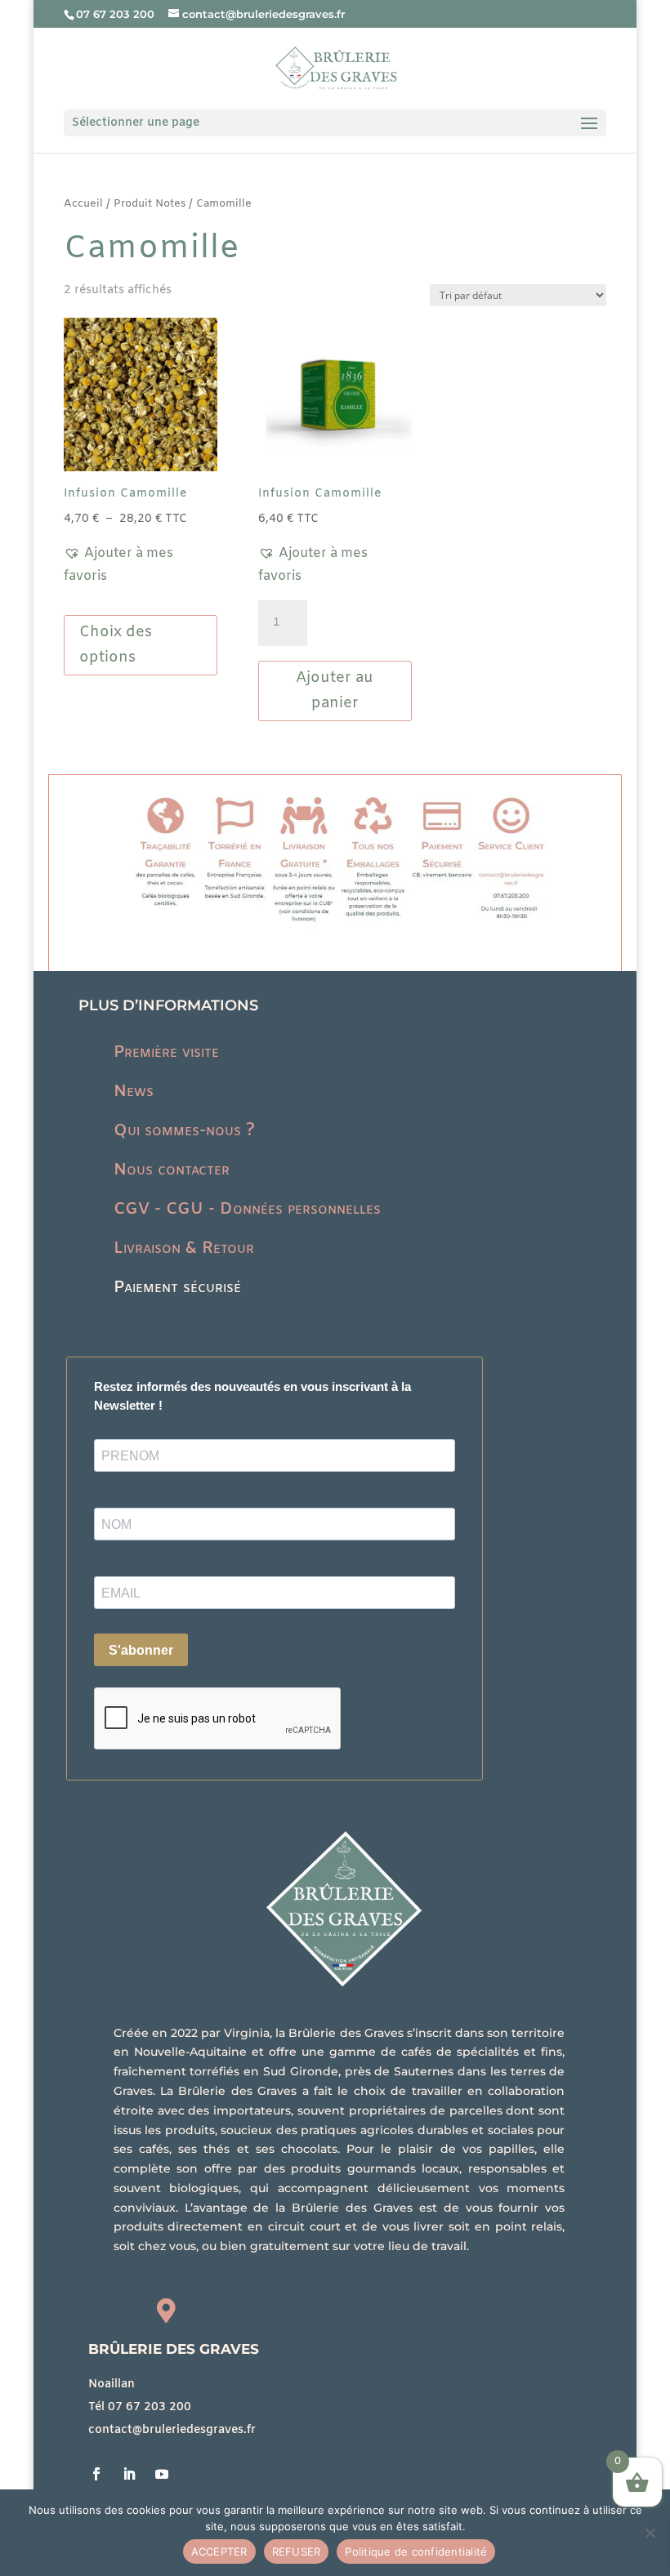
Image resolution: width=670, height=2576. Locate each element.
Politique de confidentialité (416, 2551)
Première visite (166, 1052)
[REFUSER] (650, 2533)
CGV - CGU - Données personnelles (247, 1209)
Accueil (83, 204)
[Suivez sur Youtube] (162, 2474)
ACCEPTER (219, 2551)
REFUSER (297, 2551)
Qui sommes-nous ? (184, 1131)
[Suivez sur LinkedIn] (129, 2474)
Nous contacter (172, 1170)
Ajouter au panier (335, 691)
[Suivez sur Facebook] (96, 2474)
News (134, 1092)
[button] (141, 565)
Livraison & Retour (184, 1248)
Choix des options (116, 645)
